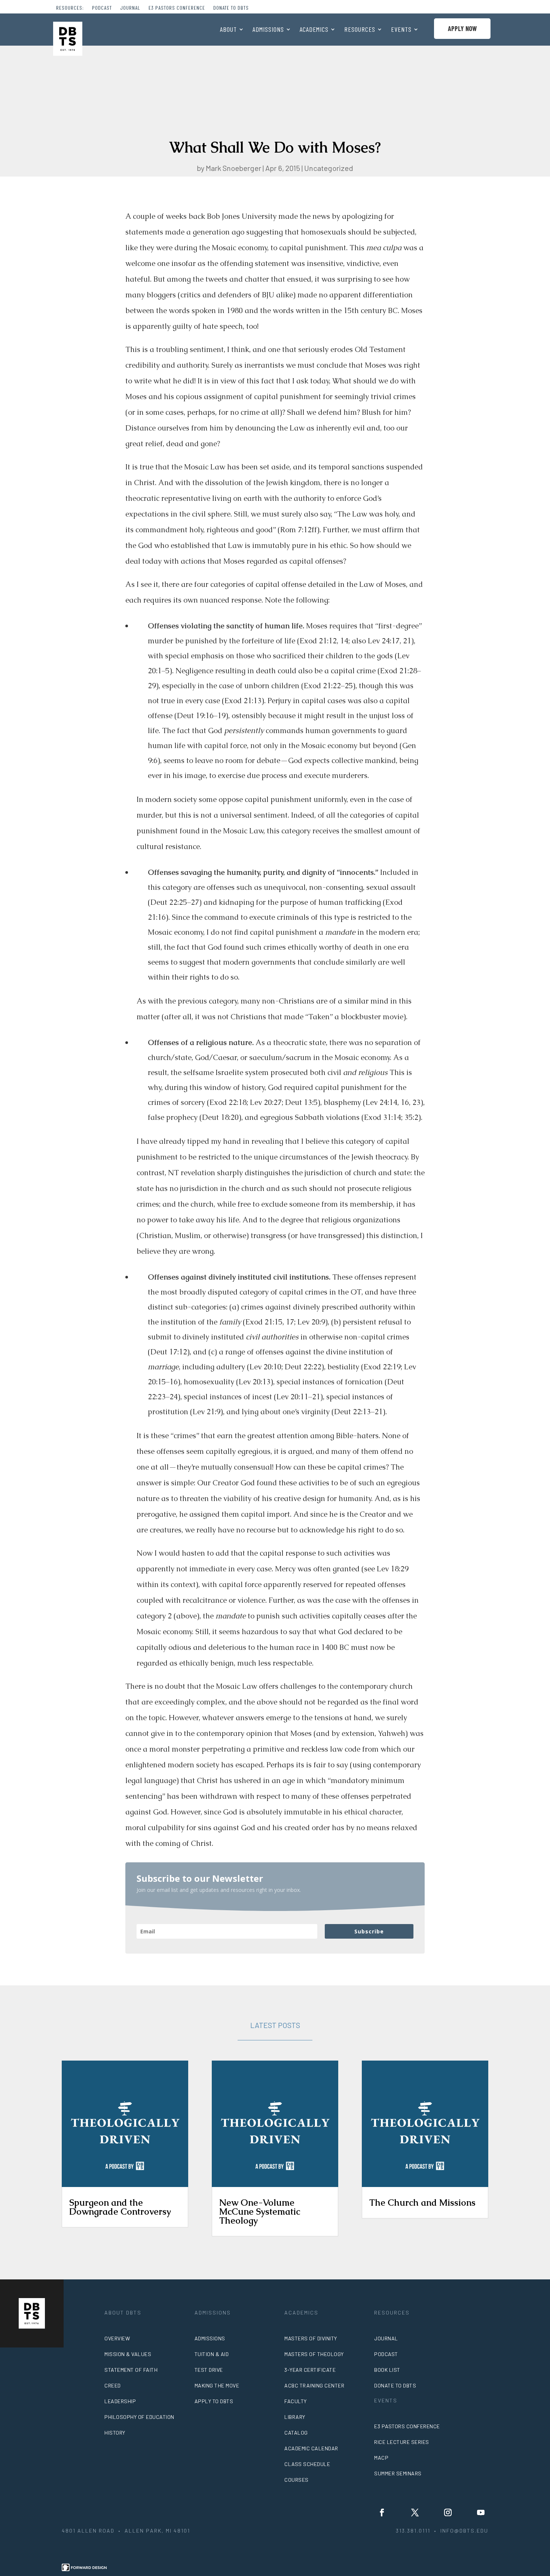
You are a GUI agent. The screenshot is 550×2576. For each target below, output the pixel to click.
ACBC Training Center (314, 2385)
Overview (117, 2338)
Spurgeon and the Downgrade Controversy (120, 2207)
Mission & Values (128, 2354)
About (228, 30)
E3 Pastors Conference (177, 8)
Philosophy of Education (139, 2417)
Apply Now (462, 28)
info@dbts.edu (464, 2531)
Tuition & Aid (212, 2354)
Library (295, 2417)
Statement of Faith (131, 2370)
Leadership (120, 2401)
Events (401, 30)
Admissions (268, 30)
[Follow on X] (415, 2512)
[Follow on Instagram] (448, 2512)
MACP (381, 2458)
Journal (130, 8)
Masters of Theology (314, 2354)
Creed (113, 2385)
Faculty (296, 2401)
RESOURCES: (70, 8)
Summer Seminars (398, 2473)
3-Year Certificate (310, 2370)
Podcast (102, 8)
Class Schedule (307, 2464)
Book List (387, 2370)
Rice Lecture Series (402, 2442)
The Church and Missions (422, 2203)
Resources (360, 30)
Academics (314, 30)
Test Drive (209, 2370)
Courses (297, 2480)
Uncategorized (329, 168)
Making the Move (217, 2385)
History (115, 2433)
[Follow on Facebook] (382, 2512)
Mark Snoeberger (233, 168)
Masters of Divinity (311, 2338)
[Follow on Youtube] (481, 2512)
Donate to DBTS (231, 8)
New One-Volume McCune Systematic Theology (260, 2211)
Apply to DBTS (214, 2401)
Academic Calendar (311, 2448)
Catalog (296, 2433)
